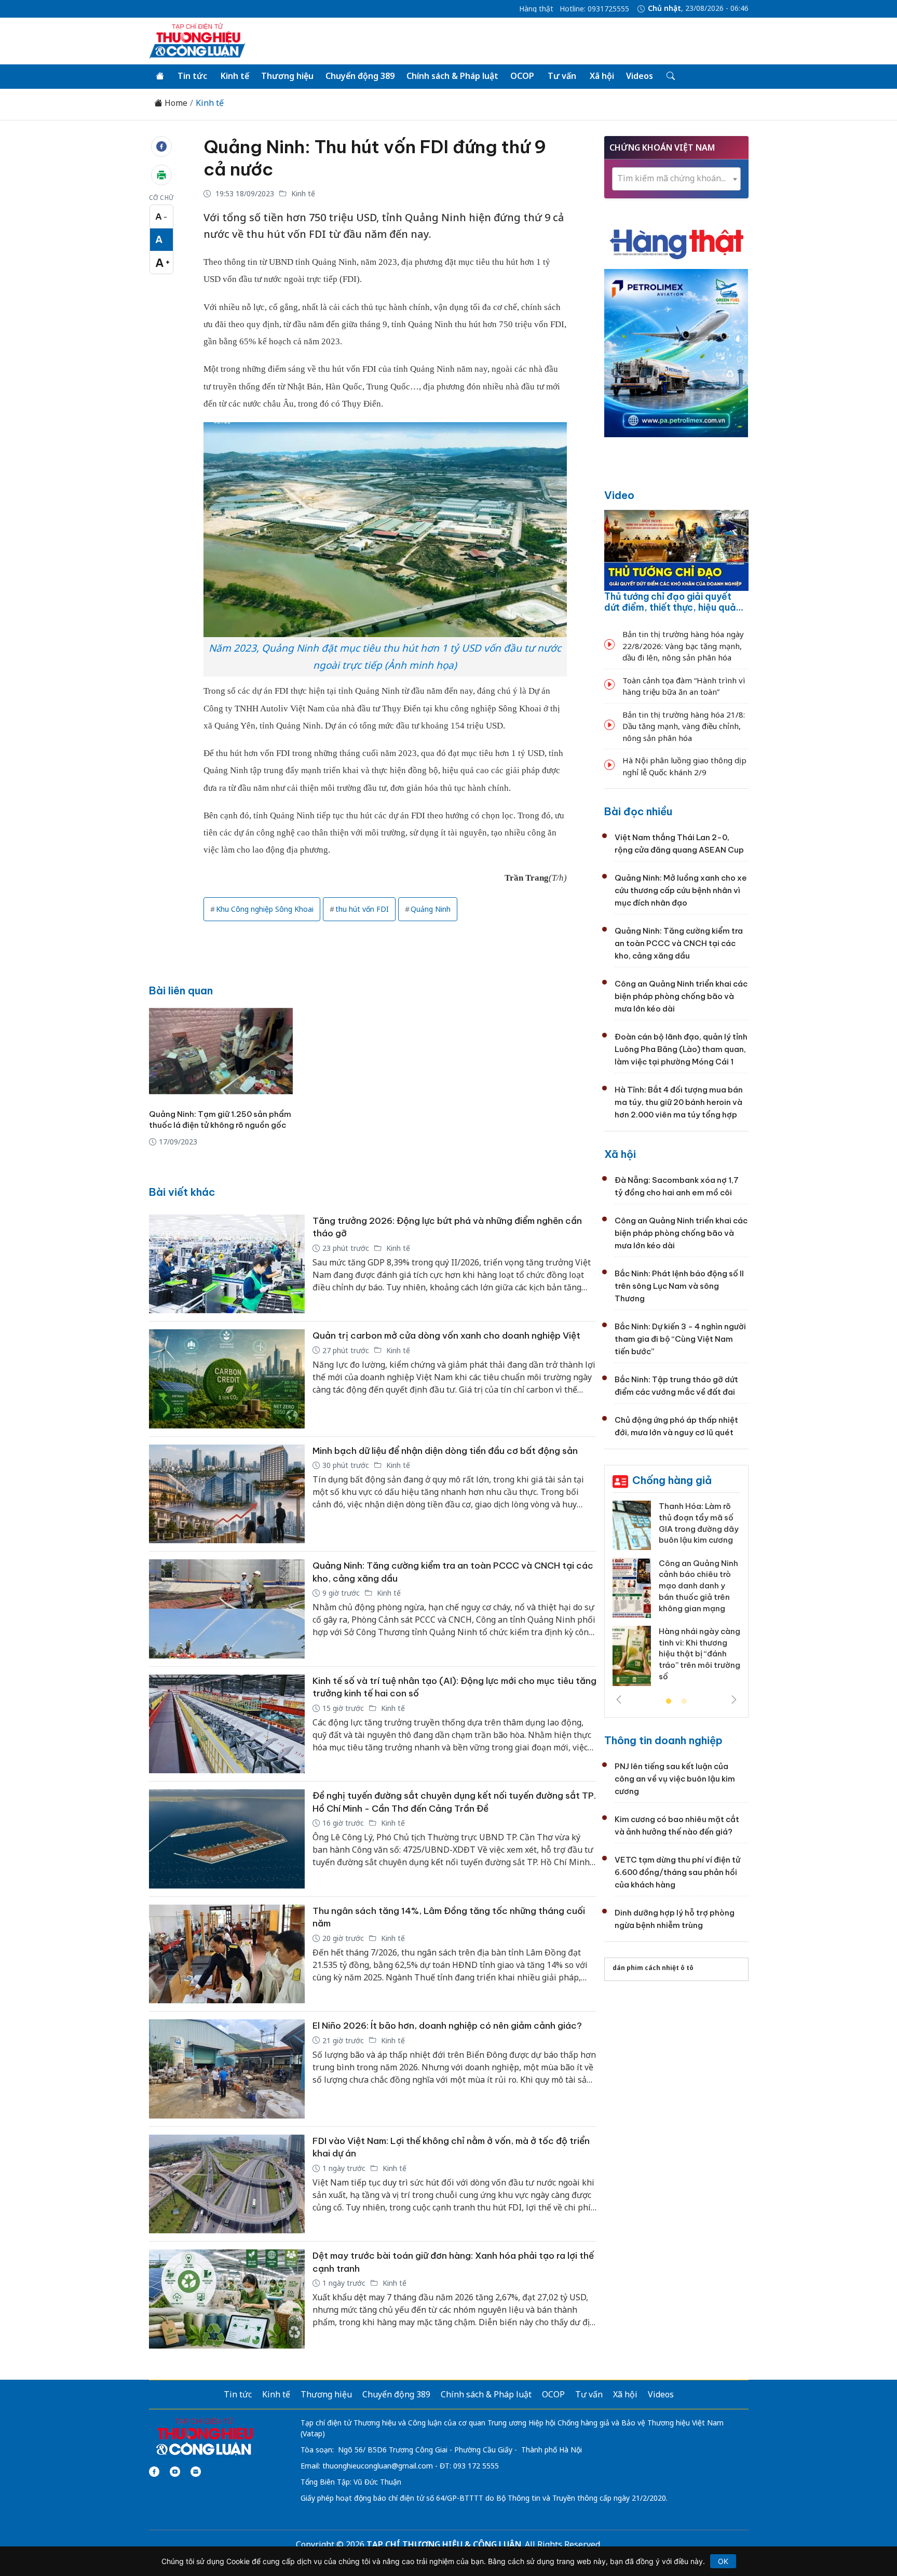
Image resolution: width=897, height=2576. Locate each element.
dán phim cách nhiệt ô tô (653, 1968)
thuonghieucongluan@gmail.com (378, 2466)
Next (734, 1700)
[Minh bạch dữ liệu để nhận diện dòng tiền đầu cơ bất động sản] (227, 1494)
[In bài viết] (161, 175)
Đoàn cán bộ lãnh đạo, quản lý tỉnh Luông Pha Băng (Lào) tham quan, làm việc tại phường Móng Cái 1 (681, 1049)
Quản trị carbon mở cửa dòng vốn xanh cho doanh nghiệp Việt (446, 1336)
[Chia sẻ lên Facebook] (161, 146)
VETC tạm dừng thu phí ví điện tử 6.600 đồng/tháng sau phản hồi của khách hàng (677, 1872)
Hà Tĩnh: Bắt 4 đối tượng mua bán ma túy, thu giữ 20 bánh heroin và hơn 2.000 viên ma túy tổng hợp (679, 1102)
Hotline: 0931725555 (594, 9)
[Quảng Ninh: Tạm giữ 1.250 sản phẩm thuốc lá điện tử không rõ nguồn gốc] (221, 1051)
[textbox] (676, 178)
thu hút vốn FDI (362, 909)
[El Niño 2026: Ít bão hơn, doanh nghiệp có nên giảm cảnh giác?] (227, 2069)
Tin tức (192, 76)
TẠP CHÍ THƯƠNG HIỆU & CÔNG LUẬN (444, 2544)
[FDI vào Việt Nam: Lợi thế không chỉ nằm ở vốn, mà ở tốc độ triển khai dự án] (227, 2184)
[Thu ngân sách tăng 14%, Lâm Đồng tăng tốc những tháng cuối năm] (227, 1954)
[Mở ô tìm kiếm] (670, 76)
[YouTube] (175, 2472)
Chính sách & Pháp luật (452, 76)
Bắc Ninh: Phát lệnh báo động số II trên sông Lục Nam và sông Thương (679, 1286)
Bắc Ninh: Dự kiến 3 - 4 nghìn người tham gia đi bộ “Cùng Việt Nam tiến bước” (680, 1339)
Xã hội (602, 76)
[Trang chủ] (160, 76)
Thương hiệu (287, 76)
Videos (640, 76)
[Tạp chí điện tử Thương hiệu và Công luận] (204, 2437)
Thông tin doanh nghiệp (663, 1740)
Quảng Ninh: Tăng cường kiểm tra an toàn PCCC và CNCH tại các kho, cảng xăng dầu (679, 943)
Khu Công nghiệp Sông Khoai (265, 909)
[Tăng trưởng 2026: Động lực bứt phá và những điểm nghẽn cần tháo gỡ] (227, 1264)
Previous (619, 1700)
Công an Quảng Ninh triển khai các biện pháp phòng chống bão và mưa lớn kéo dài (681, 996)
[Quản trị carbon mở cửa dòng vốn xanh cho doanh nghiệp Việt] (227, 1379)
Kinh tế (235, 76)
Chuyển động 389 (360, 76)
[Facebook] (154, 2472)
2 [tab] (684, 1702)
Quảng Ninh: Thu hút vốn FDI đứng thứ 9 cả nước (375, 158)
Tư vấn (562, 76)
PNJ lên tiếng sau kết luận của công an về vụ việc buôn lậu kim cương (675, 1779)
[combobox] (676, 179)
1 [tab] (669, 1702)
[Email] (196, 2472)
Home (175, 103)
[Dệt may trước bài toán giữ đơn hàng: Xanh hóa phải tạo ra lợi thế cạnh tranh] (227, 2299)
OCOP (522, 76)
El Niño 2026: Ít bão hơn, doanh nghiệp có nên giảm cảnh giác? (447, 2026)
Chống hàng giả (672, 1480)
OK (723, 2561)
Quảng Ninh (431, 909)
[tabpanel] (676, 1597)
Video (619, 495)
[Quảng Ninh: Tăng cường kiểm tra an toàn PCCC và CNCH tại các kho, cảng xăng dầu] (227, 1609)
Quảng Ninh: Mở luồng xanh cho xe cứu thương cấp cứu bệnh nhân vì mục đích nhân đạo (681, 890)
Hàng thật (536, 9)
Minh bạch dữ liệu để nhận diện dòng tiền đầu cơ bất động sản (445, 1451)
